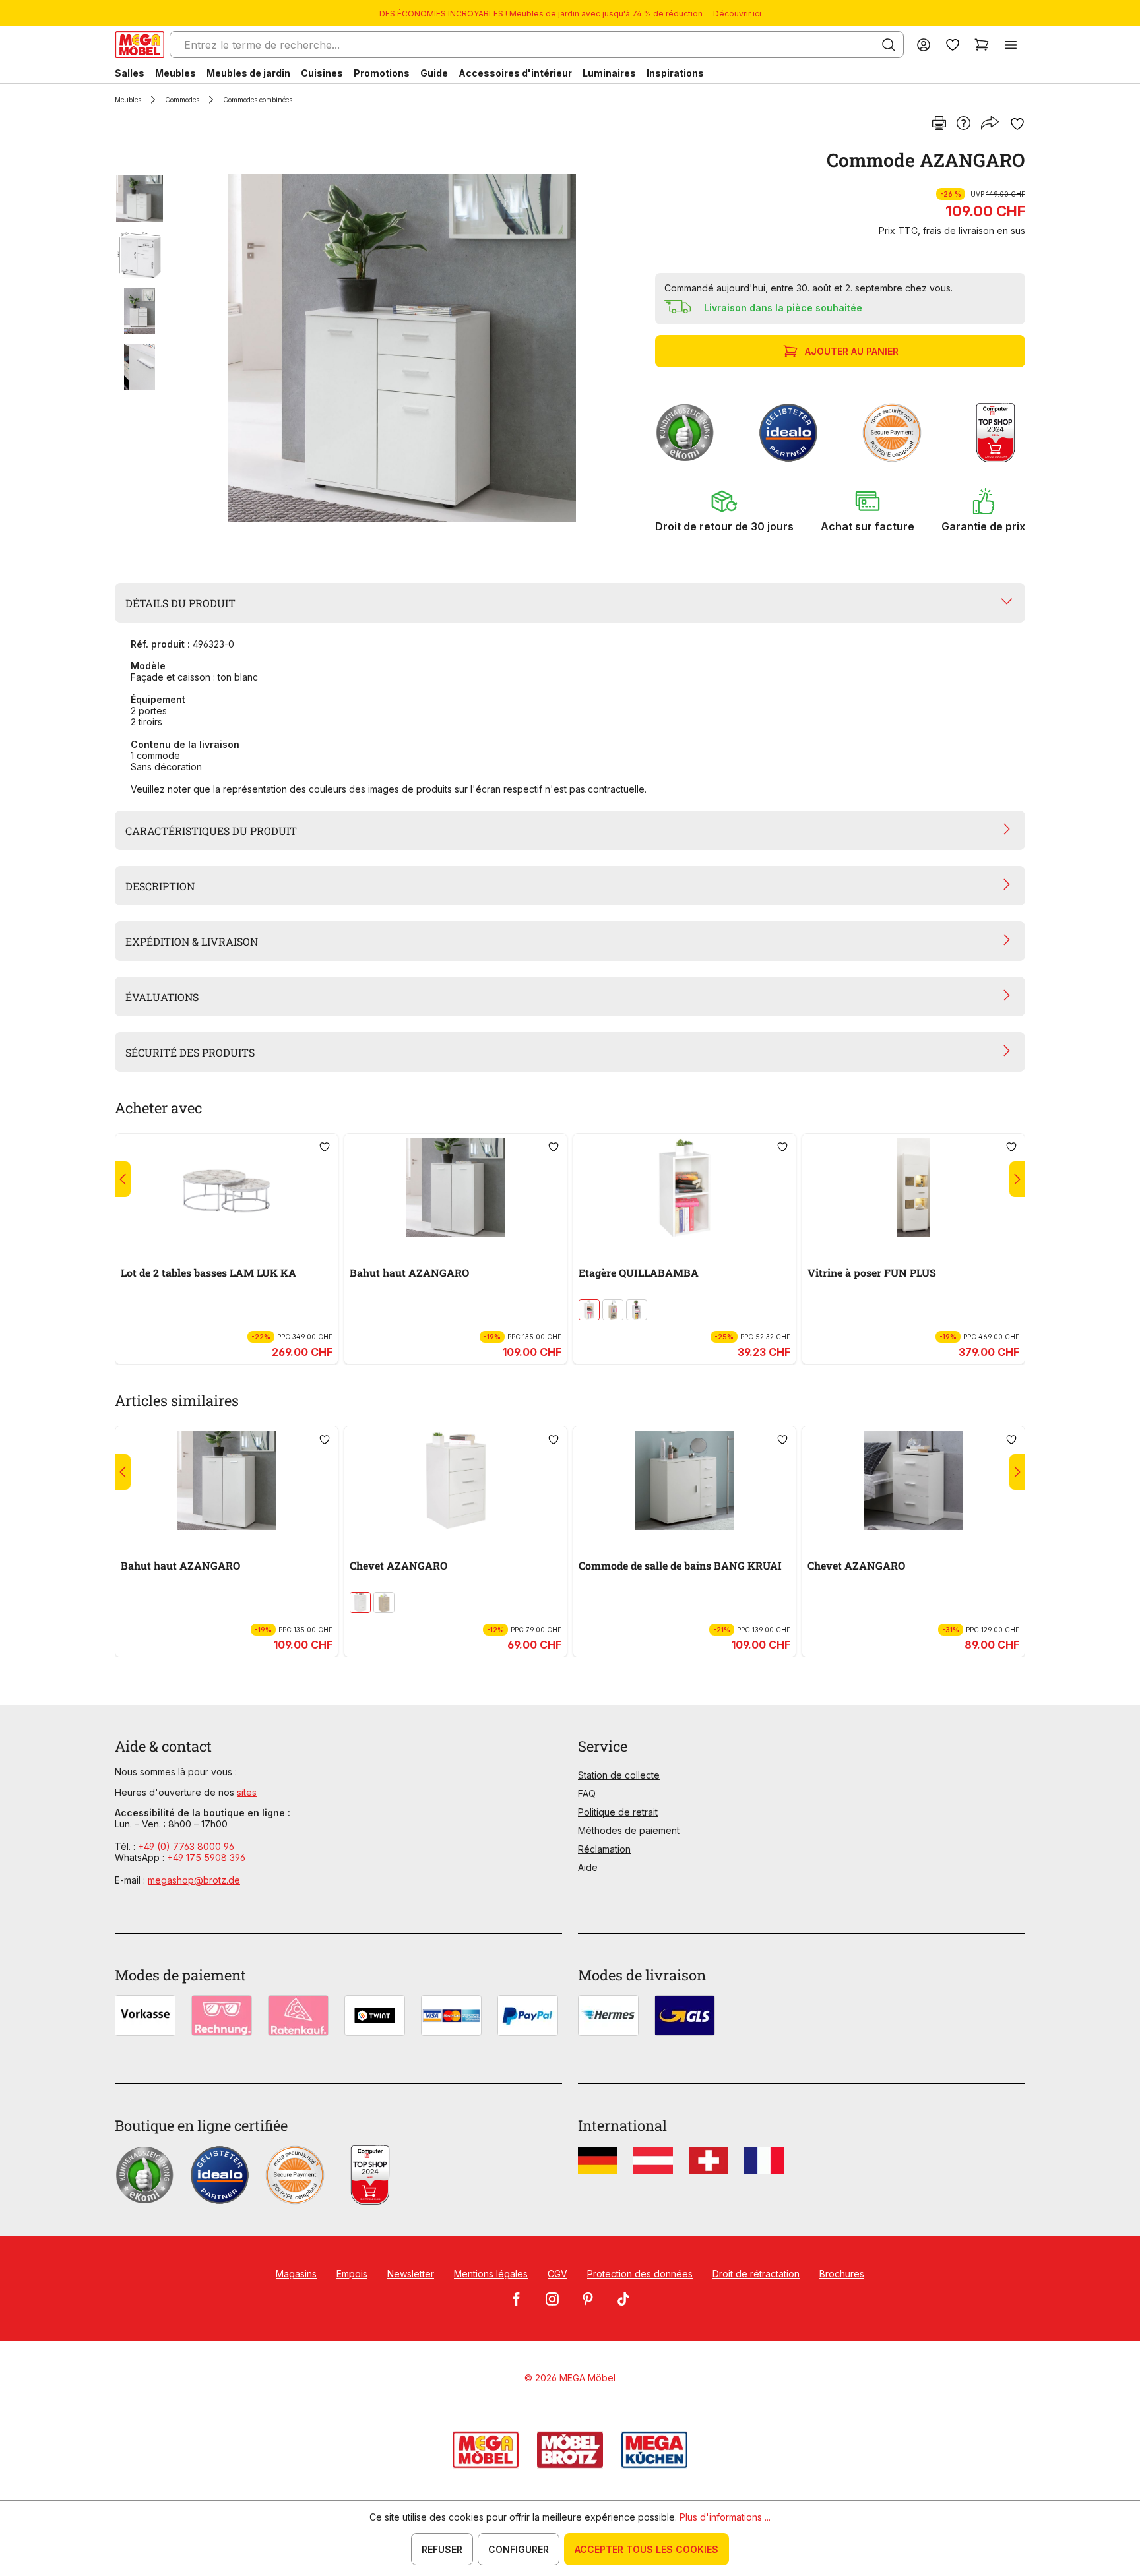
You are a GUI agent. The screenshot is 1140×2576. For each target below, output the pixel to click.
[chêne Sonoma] (613, 1310)
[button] (724, 510)
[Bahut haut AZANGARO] (456, 1188)
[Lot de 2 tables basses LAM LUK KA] (227, 1188)
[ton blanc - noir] (637, 1310)
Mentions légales (491, 2274)
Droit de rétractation (756, 2274)
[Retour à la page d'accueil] (140, 45)
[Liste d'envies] (953, 45)
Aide (588, 1867)
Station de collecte (619, 1775)
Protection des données (640, 2274)
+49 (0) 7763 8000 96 (186, 1846)
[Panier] (982, 45)
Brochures (842, 2274)
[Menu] (1011, 45)
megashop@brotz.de (194, 1880)
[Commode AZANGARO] (402, 348)
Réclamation (604, 1849)
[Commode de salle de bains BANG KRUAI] (684, 1481)
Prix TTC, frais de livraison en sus (952, 230)
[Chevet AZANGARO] (456, 1481)
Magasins (296, 2274)
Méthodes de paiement (629, 1830)
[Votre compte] (924, 45)
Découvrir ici (737, 14)
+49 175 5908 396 (206, 1857)
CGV (557, 2274)
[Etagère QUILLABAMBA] (684, 1188)
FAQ (587, 1794)
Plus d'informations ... (725, 2517)
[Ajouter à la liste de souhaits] (1017, 124)
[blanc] (589, 1310)
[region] (377, 348)
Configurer (519, 2549)
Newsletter (411, 2274)
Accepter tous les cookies (647, 2549)
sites (247, 1792)
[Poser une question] (964, 124)
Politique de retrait (618, 1812)
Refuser (442, 2549)
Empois (352, 2274)
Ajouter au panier (852, 351)
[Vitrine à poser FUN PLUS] (913, 1188)
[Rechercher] (889, 45)
